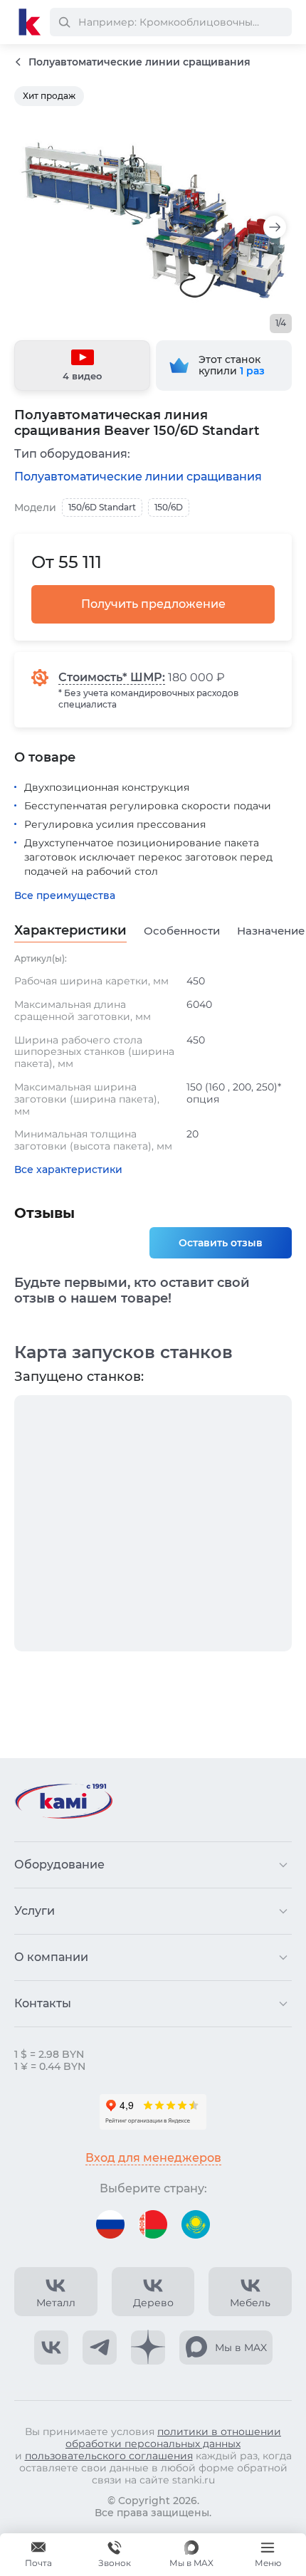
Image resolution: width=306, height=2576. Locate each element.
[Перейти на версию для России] (110, 2224)
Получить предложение (153, 604)
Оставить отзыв (221, 1243)
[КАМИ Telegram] (100, 2348)
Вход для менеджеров (153, 2158)
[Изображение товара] (153, 220)
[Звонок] (115, 2555)
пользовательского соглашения (109, 2456)
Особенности (182, 931)
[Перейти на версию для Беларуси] (153, 2224)
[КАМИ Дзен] (148, 2348)
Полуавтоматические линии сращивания (138, 477)
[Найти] (64, 22)
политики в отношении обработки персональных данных (173, 2438)
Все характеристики (68, 1170)
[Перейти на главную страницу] (30, 22)
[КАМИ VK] (51, 2348)
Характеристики (70, 931)
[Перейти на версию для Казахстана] (196, 2224)
